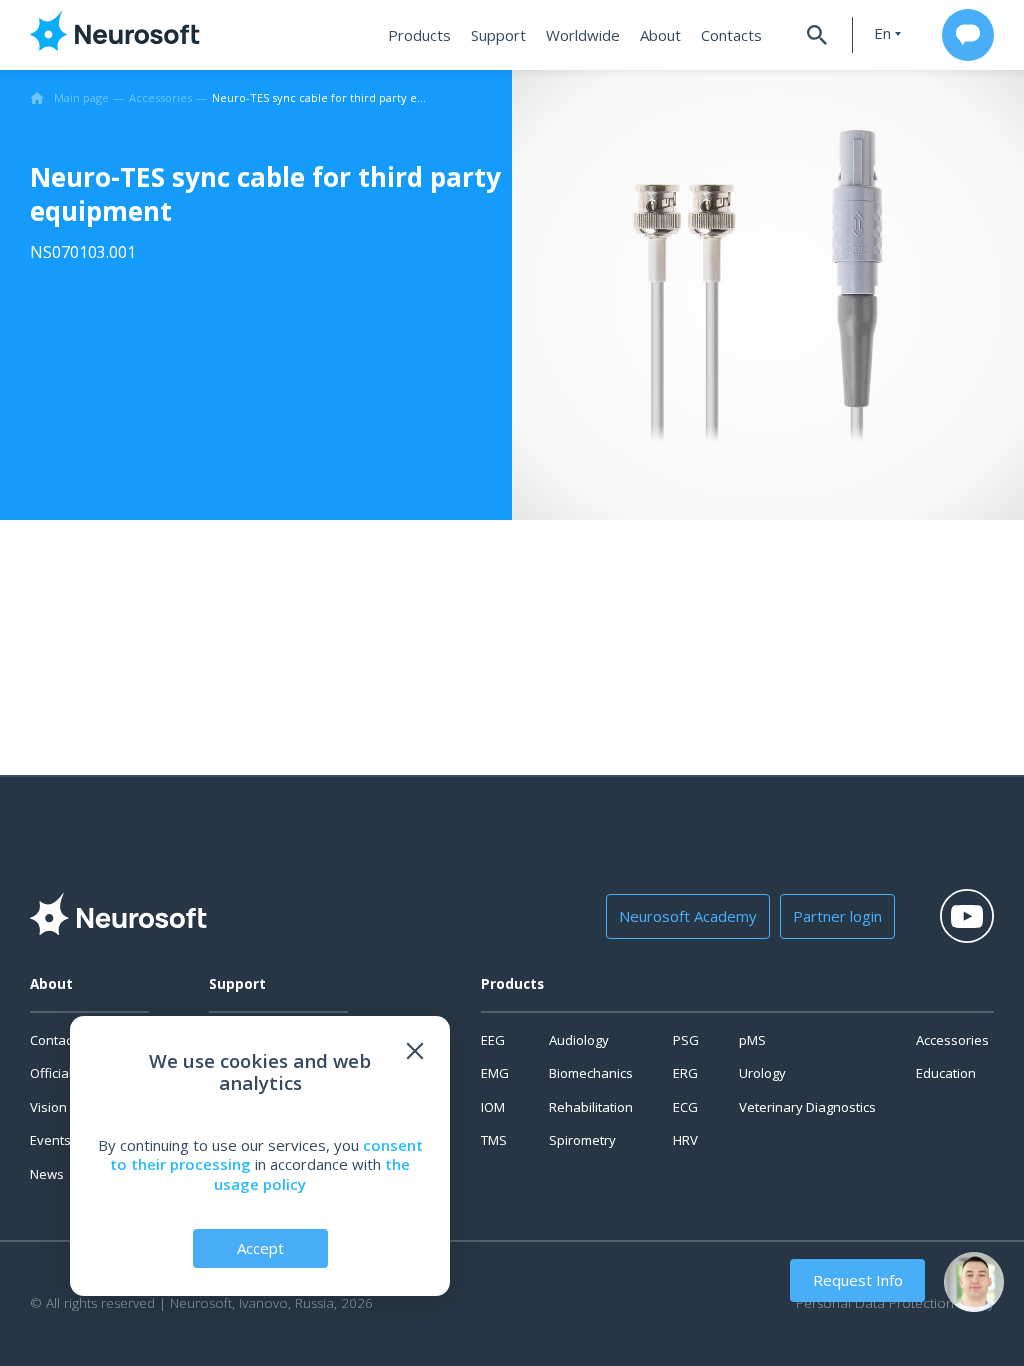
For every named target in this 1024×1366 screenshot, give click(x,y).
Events (50, 1140)
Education (946, 1073)
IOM (493, 1107)
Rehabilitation (591, 1107)
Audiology (579, 1040)
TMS (494, 1140)
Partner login (837, 916)
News (47, 1174)
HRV (685, 1140)
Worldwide (583, 35)
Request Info (858, 1280)
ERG (685, 1073)
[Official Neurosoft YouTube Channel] (967, 916)
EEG (493, 1040)
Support (498, 35)
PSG (686, 1040)
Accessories (952, 1040)
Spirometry (582, 1140)
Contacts (731, 35)
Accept (260, 1248)
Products (419, 35)
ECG (685, 1107)
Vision (48, 1107)
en (882, 33)
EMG (495, 1073)
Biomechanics (591, 1073)
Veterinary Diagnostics (807, 1107)
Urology (762, 1073)
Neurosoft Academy (688, 916)
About (660, 35)
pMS (752, 1040)
